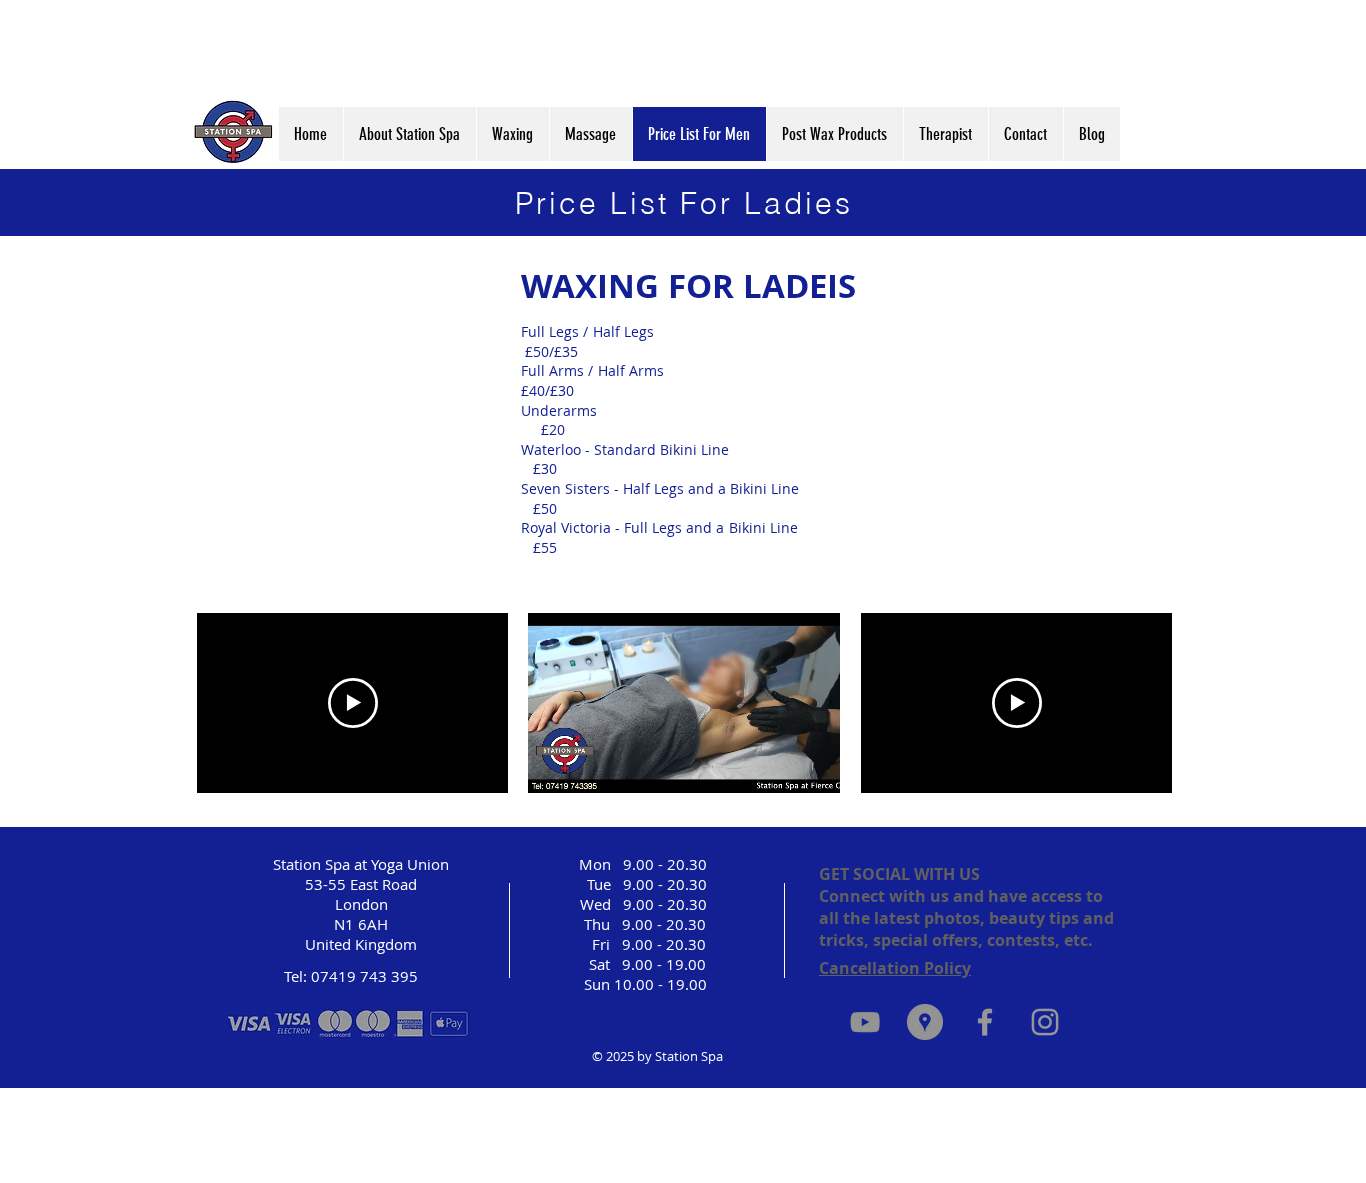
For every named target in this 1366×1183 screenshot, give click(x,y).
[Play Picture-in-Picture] (779, 766)
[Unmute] (588, 766)
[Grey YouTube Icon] (865, 1022)
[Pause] (554, 766)
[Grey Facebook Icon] (985, 1022)
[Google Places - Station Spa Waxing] (925, 1022)
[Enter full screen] (813, 766)
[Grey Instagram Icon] (1045, 1022)
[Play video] (353, 703)
